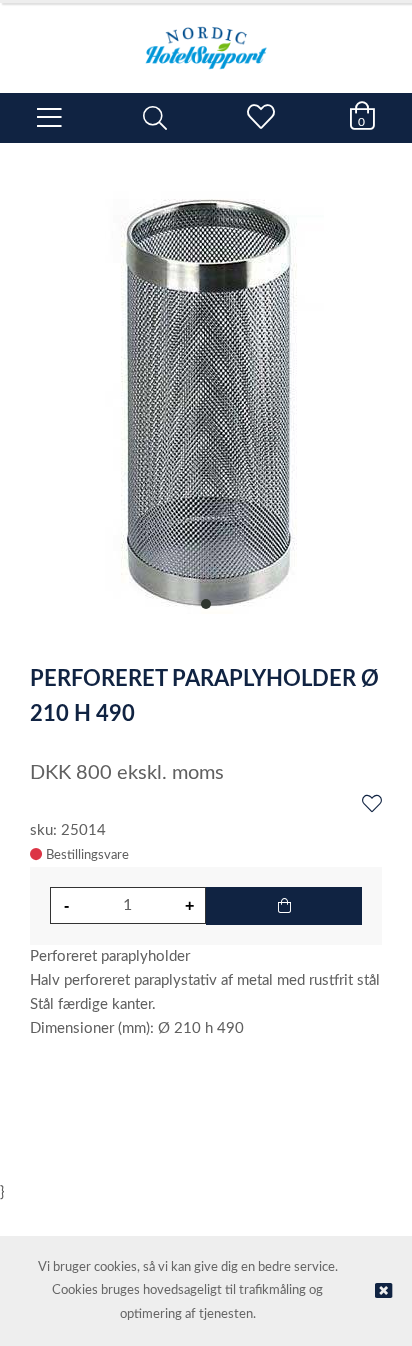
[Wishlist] (372, 805)
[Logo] (206, 38)
